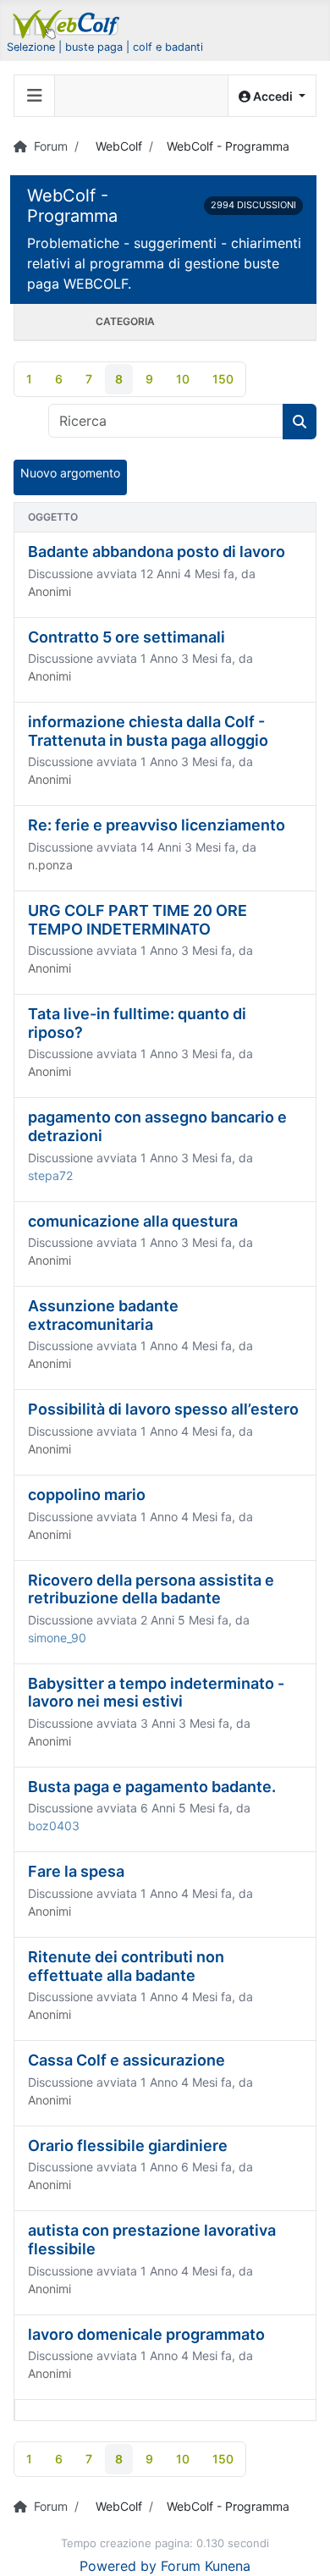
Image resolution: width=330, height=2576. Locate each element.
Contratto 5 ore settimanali (126, 637)
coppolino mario (87, 1495)
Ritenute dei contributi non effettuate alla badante (126, 1966)
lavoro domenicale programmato (146, 2334)
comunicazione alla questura (133, 1221)
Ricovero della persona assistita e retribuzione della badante (151, 1589)
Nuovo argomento (70, 473)
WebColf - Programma (72, 206)
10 (183, 379)
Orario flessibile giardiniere (128, 2146)
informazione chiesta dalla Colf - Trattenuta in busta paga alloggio (148, 731)
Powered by (118, 2566)
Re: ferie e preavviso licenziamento (157, 825)
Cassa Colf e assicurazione (126, 2060)
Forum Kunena (206, 2566)
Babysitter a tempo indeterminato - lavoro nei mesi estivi (156, 1693)
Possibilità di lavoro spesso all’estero (163, 1409)
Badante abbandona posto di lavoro (157, 552)
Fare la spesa (76, 1871)
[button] (272, 96)
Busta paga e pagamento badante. (152, 1787)
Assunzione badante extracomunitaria (103, 1315)
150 (223, 379)
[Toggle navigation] (35, 96)
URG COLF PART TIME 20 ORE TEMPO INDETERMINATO (137, 920)
